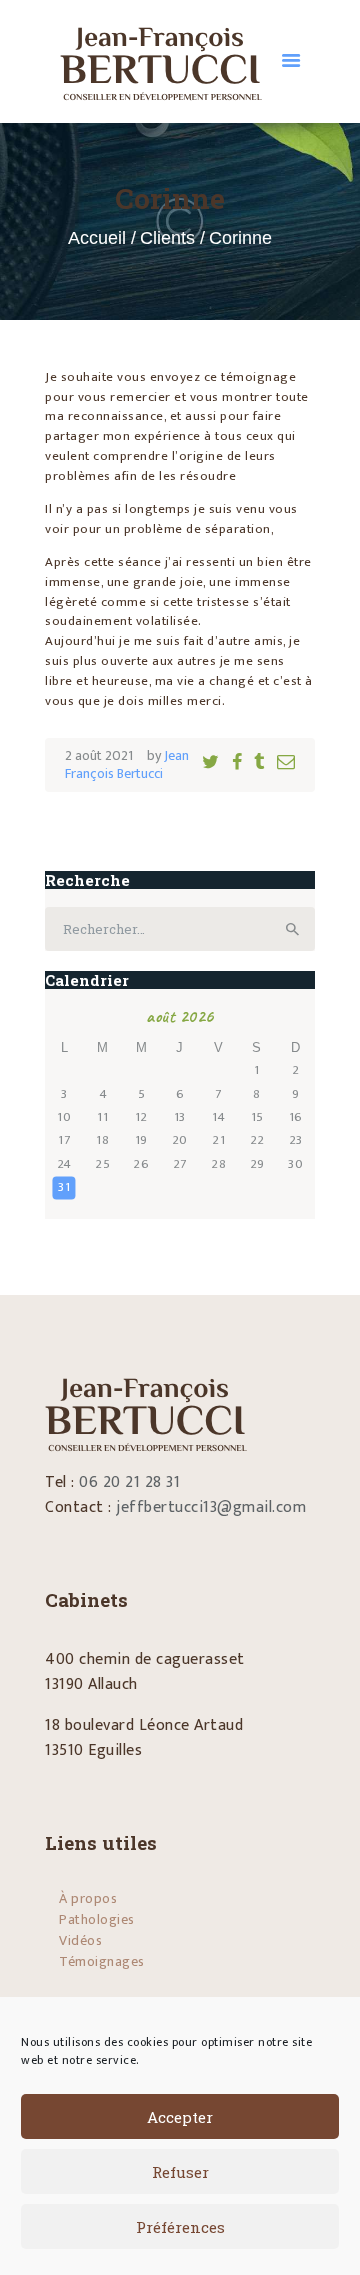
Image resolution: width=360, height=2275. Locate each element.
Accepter (180, 2117)
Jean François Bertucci (127, 764)
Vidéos (80, 1940)
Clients (167, 238)
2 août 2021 (99, 755)
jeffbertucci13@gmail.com (211, 1507)
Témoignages (102, 1961)
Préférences (180, 2227)
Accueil (97, 238)
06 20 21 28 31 (129, 1482)
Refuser (180, 2172)
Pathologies (97, 1919)
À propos (88, 1898)
